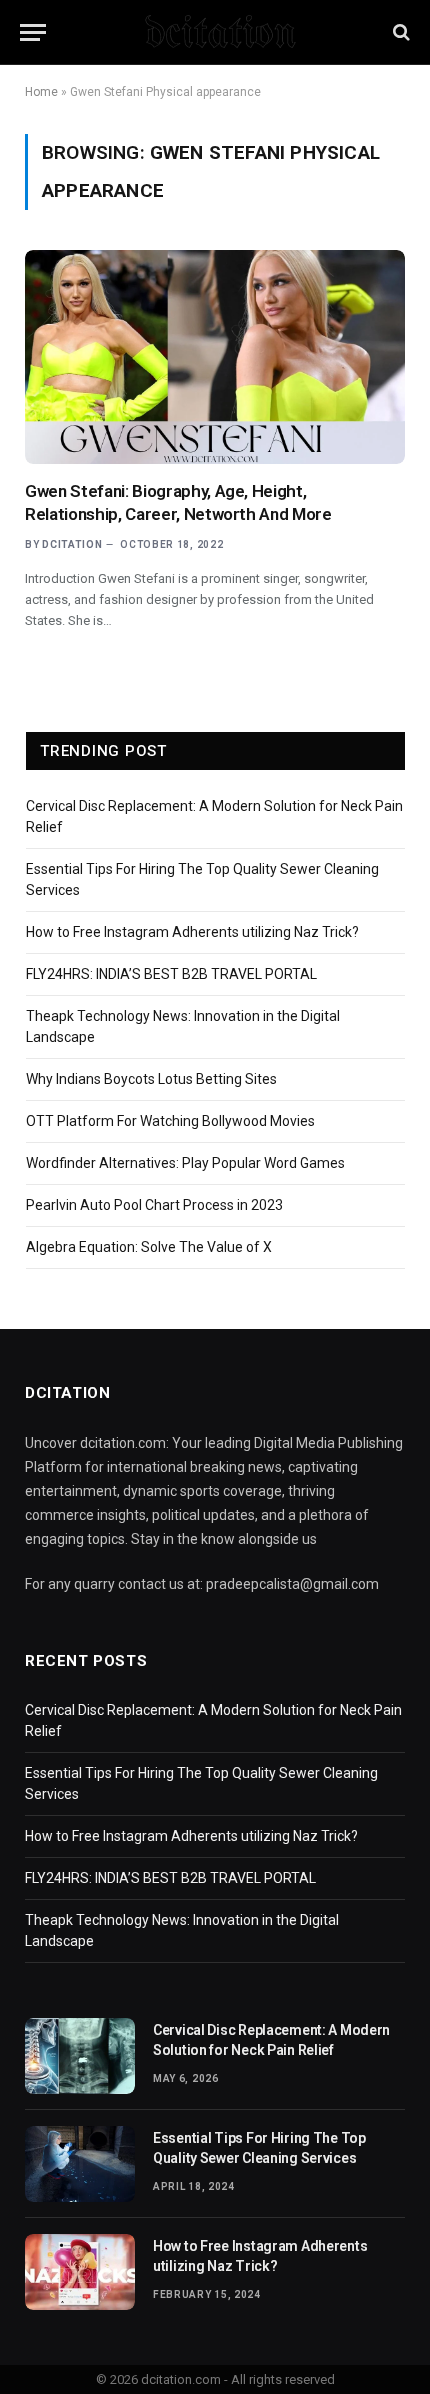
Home (41, 92)
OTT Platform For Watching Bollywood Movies (170, 1121)
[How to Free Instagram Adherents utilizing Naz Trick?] (80, 2272)
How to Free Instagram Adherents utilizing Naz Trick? (192, 932)
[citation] (215, 32)
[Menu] (33, 32)
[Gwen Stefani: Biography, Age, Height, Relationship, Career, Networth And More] (215, 357)
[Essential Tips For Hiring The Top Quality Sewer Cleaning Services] (80, 2164)
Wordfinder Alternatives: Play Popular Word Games (185, 1163)
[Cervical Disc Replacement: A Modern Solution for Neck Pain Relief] (80, 2056)
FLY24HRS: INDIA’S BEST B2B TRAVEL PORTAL (171, 974)
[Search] (399, 32)
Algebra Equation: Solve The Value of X (149, 1247)
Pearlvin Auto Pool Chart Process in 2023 (154, 1205)
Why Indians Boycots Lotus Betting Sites (151, 1079)
